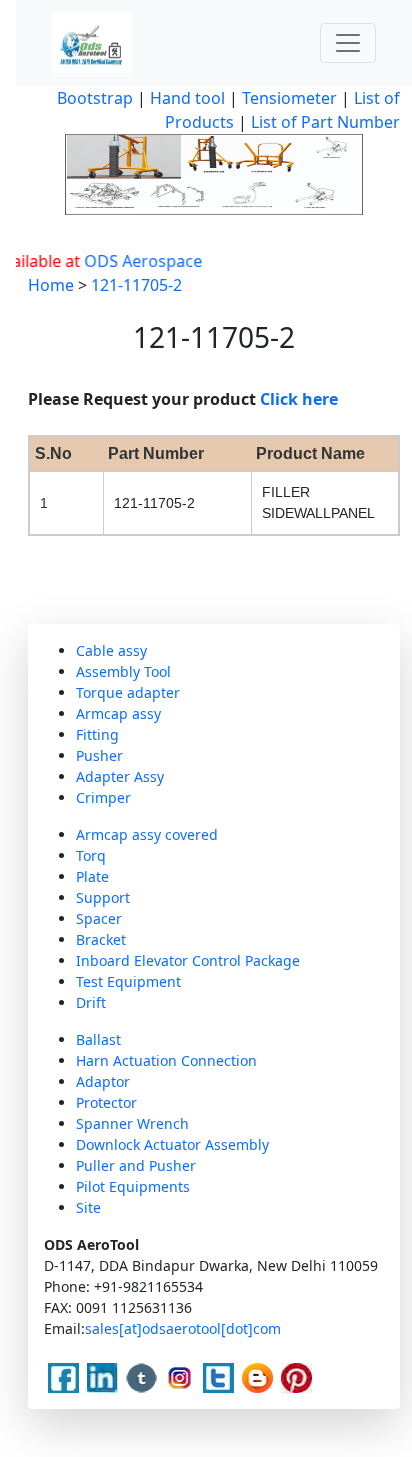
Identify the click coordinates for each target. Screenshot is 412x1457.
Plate (92, 876)
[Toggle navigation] (348, 43)
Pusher (99, 755)
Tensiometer (287, 98)
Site (88, 1207)
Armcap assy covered (147, 834)
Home (51, 285)
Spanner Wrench (132, 1123)
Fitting (97, 734)
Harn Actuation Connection (166, 1060)
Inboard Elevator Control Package (188, 960)
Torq (91, 855)
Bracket (101, 939)
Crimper (103, 797)
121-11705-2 (136, 285)
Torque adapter (128, 692)
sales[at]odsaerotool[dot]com (183, 1328)
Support (103, 897)
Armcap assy (118, 713)
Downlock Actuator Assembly (172, 1144)
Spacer (99, 918)
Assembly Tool (123, 671)
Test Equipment (128, 981)
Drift (91, 1002)
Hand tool (187, 98)
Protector (106, 1102)
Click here (299, 399)
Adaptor (103, 1081)
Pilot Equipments (133, 1186)
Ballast (98, 1039)
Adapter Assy (120, 776)
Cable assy (111, 650)
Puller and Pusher (136, 1165)
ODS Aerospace (136, 261)
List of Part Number (325, 122)
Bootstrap (95, 98)
